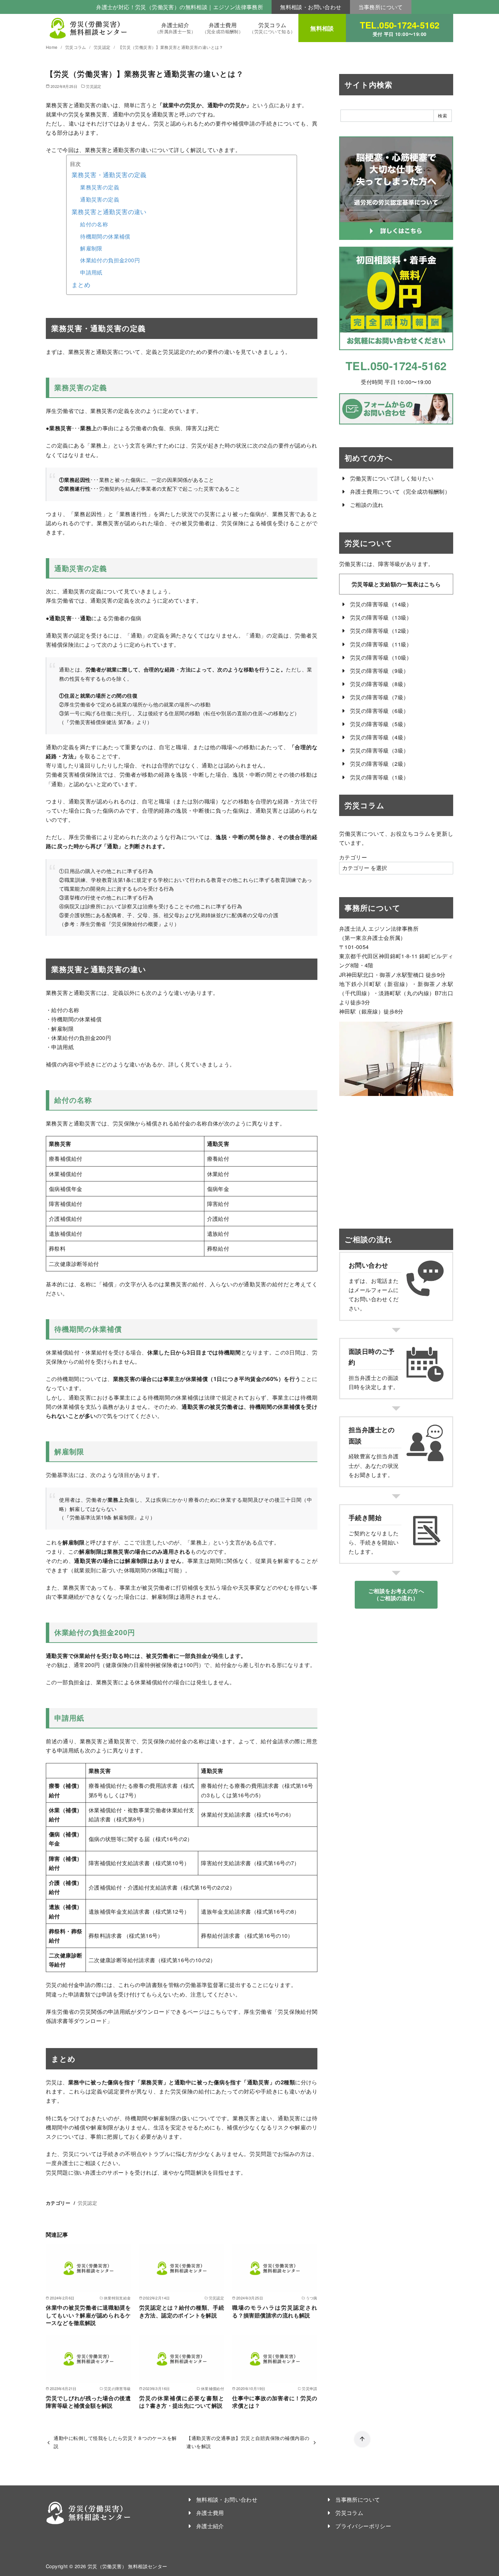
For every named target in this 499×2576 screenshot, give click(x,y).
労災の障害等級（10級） (381, 657)
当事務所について (381, 7)
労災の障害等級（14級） (381, 604)
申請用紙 (91, 272)
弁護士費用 (223, 28)
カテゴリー (353, 857)
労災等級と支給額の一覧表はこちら (396, 584)
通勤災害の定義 (100, 199)
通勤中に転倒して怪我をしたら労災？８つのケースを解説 (115, 2442)
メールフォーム (374, 1290)
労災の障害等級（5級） (379, 724)
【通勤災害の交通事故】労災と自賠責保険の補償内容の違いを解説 (248, 2442)
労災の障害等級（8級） (379, 684)
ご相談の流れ (367, 505)
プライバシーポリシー (363, 2526)
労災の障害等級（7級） (379, 697)
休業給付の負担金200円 (110, 260)
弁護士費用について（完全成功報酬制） (400, 491)
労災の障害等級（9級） (379, 671)
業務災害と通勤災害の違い (109, 212)
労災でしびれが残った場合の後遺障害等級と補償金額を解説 (88, 2402)
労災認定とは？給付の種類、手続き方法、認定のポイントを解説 (182, 2311)
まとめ (81, 285)
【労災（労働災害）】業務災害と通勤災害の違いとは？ (171, 47)
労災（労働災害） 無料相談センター (127, 2566)
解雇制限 (91, 248)
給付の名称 (94, 224)
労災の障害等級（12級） (381, 631)
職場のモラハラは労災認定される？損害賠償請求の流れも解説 (275, 2311)
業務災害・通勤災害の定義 (109, 175)
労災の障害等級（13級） (381, 617)
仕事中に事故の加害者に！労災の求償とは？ (275, 2402)
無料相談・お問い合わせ (311, 7)
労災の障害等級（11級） (381, 644)
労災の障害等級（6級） (379, 711)
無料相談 (322, 28)
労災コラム (272, 28)
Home (52, 47)
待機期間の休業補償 (105, 236)
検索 (442, 116)
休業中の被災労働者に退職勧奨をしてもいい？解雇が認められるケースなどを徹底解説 (88, 2315)
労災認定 (103, 47)
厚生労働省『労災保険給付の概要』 (122, 924)
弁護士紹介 (175, 28)
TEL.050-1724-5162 (400, 28)
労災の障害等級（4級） (379, 737)
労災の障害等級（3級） (379, 750)
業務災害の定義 (100, 187)
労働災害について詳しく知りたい (392, 478)
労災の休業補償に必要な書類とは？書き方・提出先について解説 (182, 2402)
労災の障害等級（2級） (379, 764)
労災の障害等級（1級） (379, 777)
